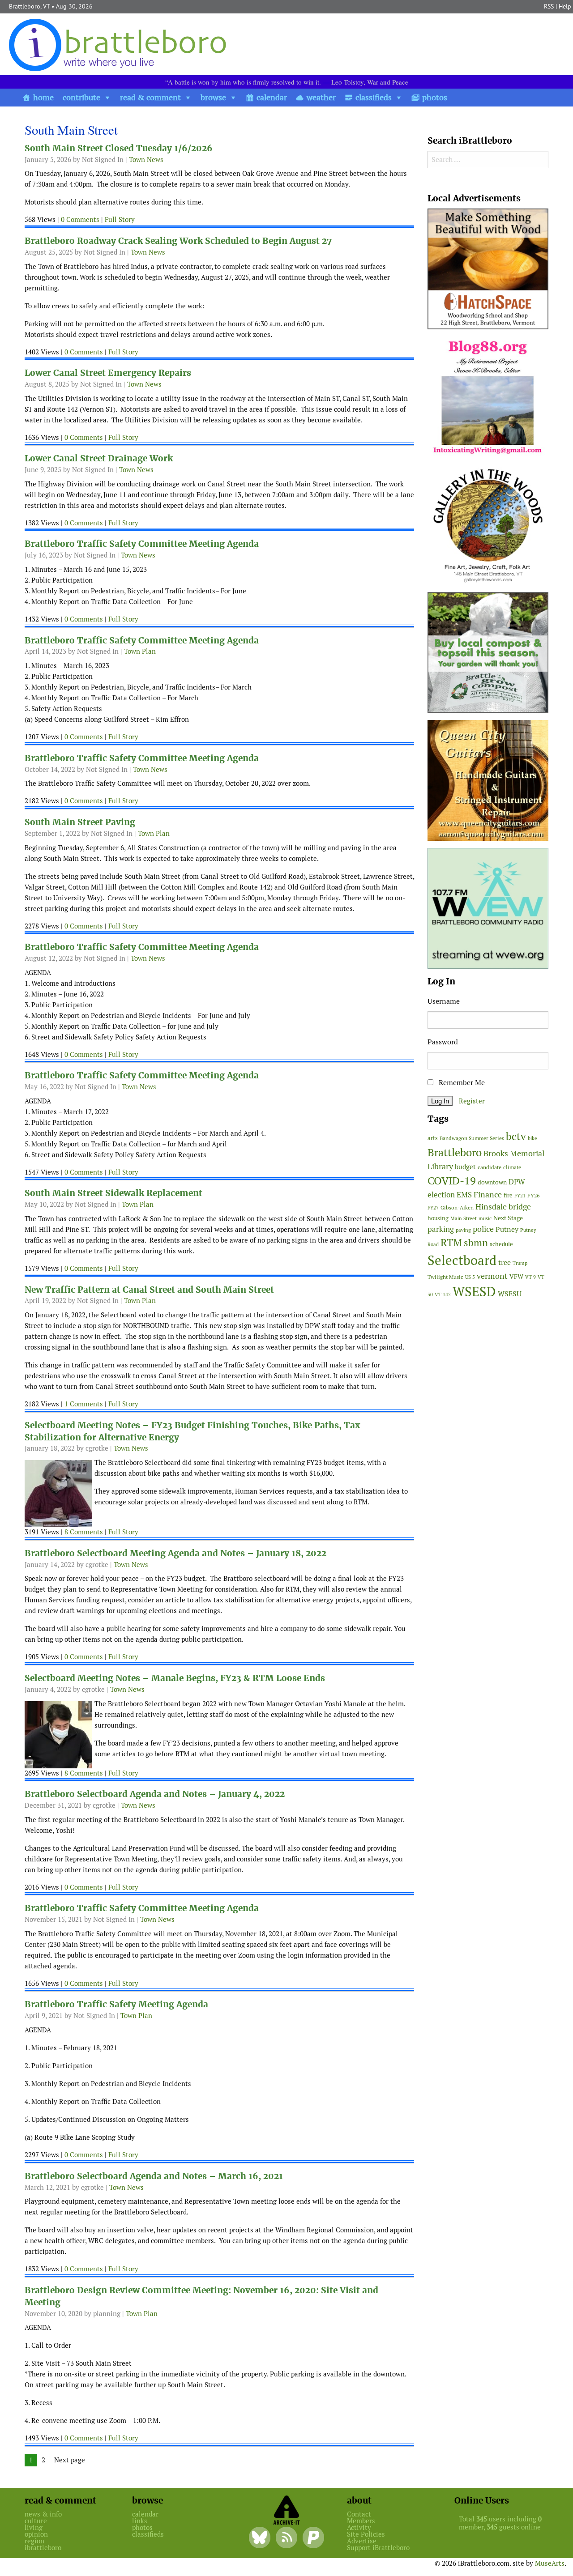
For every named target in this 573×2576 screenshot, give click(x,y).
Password (443, 1042)
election (441, 1195)
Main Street (464, 1218)
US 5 (470, 1277)
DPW (517, 1182)
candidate (490, 1167)
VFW (516, 1277)
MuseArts (550, 2563)
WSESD (474, 1292)
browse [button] (213, 97)
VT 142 (443, 1294)
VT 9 (530, 1277)
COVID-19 (452, 1181)
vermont (492, 1276)
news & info (43, 2514)
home (43, 97)
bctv (516, 1137)
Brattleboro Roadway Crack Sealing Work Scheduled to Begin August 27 (178, 241)
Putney (507, 1229)
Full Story (120, 219)
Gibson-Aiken (457, 1207)
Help (565, 6)
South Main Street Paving (80, 822)
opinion (36, 2534)
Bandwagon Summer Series (472, 1138)
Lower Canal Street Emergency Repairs (108, 373)
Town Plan (140, 651)
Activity (359, 2527)
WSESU (510, 1294)
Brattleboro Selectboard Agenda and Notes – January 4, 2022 (155, 1794)
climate (512, 1167)
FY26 (533, 1195)
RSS (549, 6)
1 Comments (84, 1404)
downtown (492, 1182)
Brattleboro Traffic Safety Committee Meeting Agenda (142, 544)
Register (472, 1101)
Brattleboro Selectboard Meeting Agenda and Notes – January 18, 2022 (175, 1553)
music (485, 1218)
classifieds (374, 97)
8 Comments (84, 1532)
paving (463, 1230)
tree (505, 1262)
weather (321, 97)
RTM (451, 1243)
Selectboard (462, 1260)
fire (508, 1195)
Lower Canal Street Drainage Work (99, 458)
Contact (359, 2514)
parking (441, 1229)
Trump (520, 1263)
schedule (501, 1244)
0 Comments (80, 219)
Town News (146, 160)
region (34, 2541)
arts (433, 1138)
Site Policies (366, 2534)
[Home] (120, 45)
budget (465, 1167)
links (140, 2521)
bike (532, 1138)
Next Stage (508, 1218)
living (34, 2527)
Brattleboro (455, 1152)
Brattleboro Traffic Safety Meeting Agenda (116, 2004)
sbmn (476, 1243)
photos (435, 97)
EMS (464, 1195)
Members (361, 2521)
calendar (272, 97)
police (483, 1229)
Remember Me (461, 1083)
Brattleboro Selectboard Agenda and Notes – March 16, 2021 (154, 2176)
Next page (70, 2460)
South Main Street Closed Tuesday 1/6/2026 (119, 148)
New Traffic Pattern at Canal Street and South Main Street (149, 1290)
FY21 (520, 1196)
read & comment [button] (150, 97)
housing (438, 1218)
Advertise (362, 2541)
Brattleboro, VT (29, 6)
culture (36, 2521)
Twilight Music (445, 1277)
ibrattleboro (43, 2548)
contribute (81, 97)
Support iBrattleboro (378, 2548)
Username (444, 1001)
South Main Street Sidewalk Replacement (113, 1193)
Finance (488, 1194)
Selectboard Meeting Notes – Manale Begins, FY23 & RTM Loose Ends (175, 1678)
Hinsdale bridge (503, 1207)
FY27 (433, 1208)
